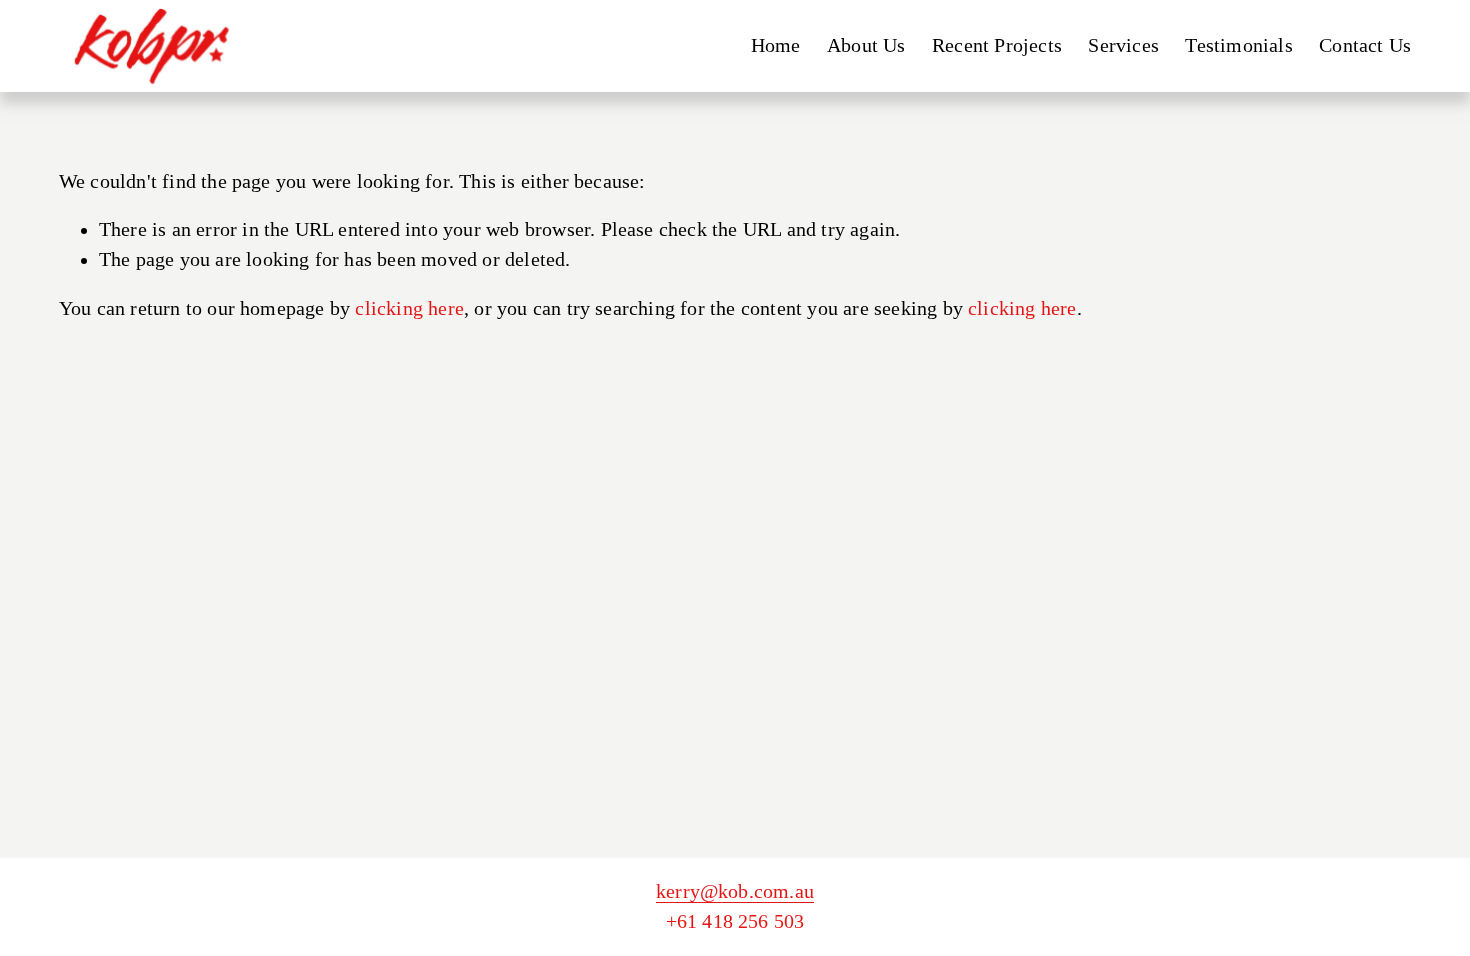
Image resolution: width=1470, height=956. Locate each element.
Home (776, 45)
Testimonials (1238, 45)
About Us (866, 45)
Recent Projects (997, 45)
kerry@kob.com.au (735, 891)
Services (1123, 45)
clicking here (409, 308)
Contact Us (1365, 45)
